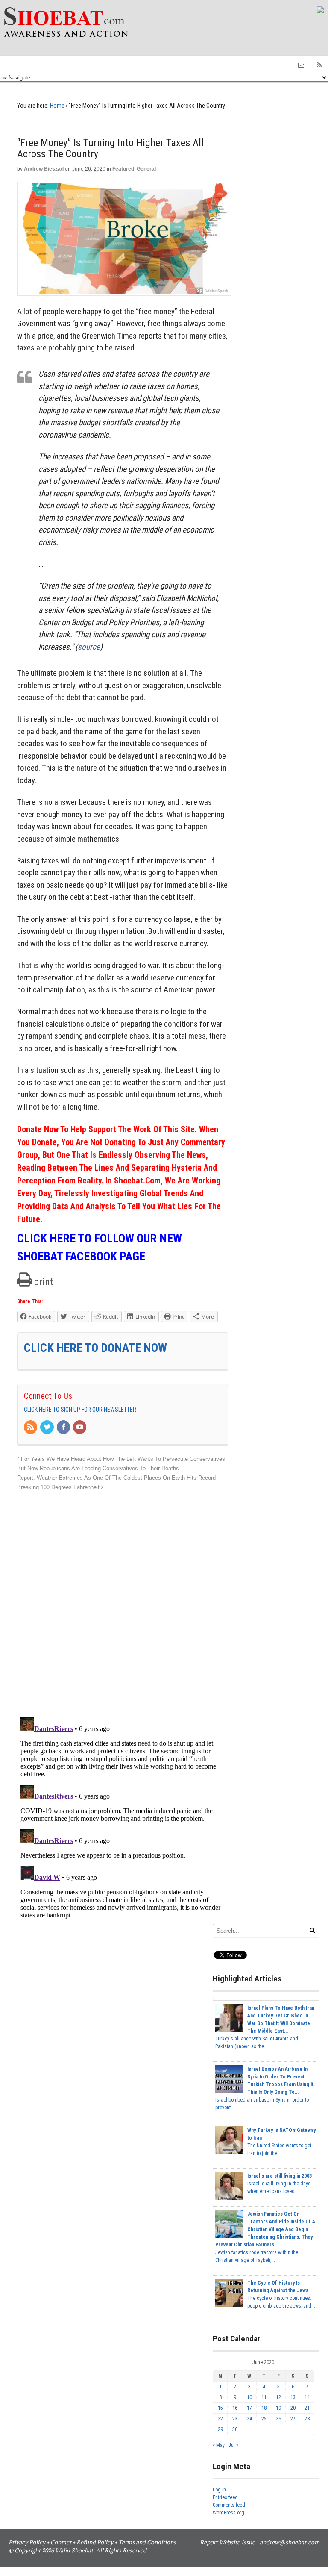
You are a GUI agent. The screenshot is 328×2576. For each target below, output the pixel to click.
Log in (219, 2490)
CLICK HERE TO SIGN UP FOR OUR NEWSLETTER (80, 1410)
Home (57, 106)
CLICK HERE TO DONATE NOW (95, 1348)
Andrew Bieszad (44, 169)
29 (220, 2429)
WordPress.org (228, 2513)
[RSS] (31, 1428)
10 (249, 2397)
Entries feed (225, 2497)
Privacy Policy (27, 2542)
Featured (123, 169)
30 (235, 2429)
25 (264, 2419)
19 (278, 2408)
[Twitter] (47, 1428)
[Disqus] (123, 1599)
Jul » (233, 2445)
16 (235, 2408)
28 (307, 2419)
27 (293, 2419)
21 (307, 2408)
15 (220, 2408)
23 (235, 2419)
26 (278, 2419)
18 (264, 2408)
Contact (61, 2542)
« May (219, 2445)
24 (249, 2419)
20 (293, 2408)
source (89, 647)
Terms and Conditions (147, 2542)
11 (264, 2397)
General (146, 169)
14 (307, 2397)
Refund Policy (95, 2542)
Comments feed (229, 2505)
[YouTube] (80, 1428)
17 (249, 2408)
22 (220, 2419)
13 (293, 2397)
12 (278, 2397)
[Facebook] (64, 1428)
